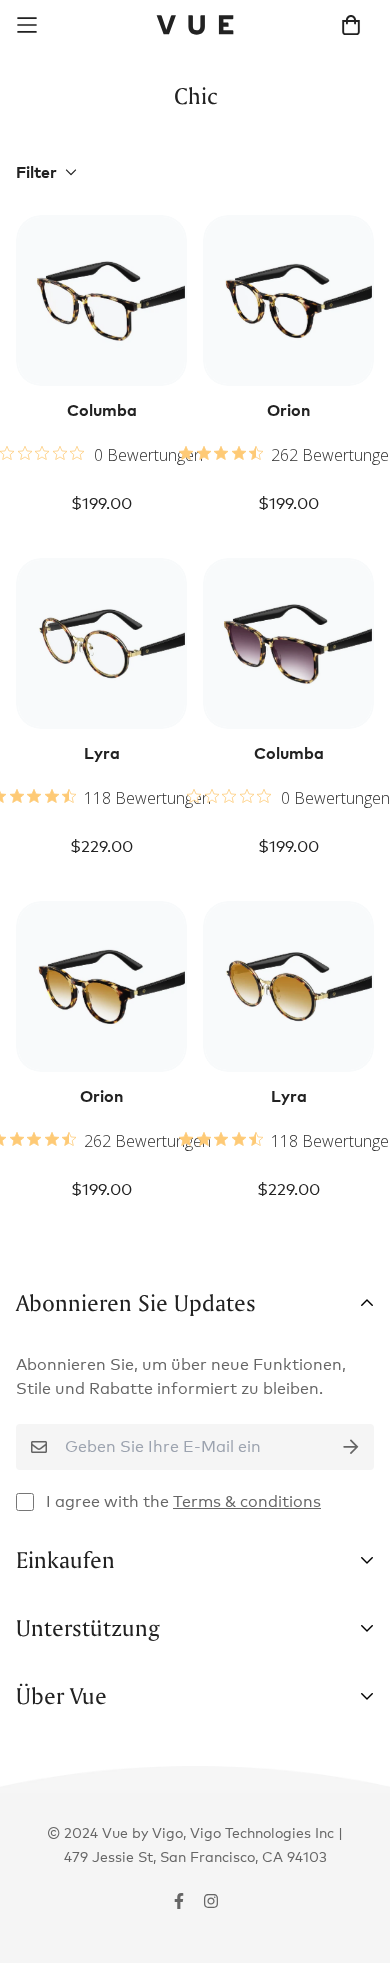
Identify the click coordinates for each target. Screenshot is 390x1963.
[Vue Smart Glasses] (195, 25)
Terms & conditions (247, 1501)
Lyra (102, 753)
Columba (102, 410)
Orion (288, 410)
